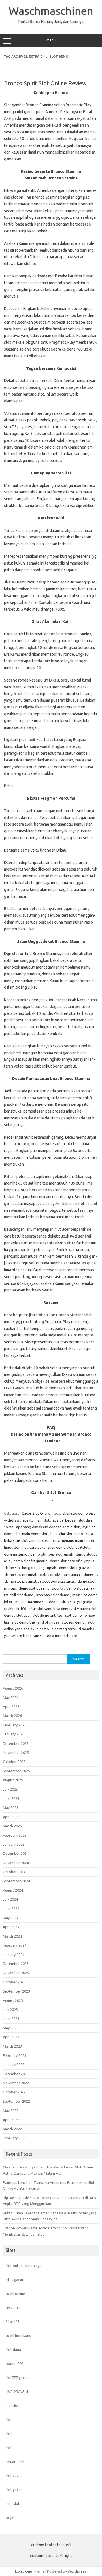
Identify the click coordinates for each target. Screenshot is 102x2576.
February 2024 (15, 1945)
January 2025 (14, 1844)
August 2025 (13, 1780)
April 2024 (11, 1927)
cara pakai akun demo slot (51, 1547)
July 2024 (10, 1899)
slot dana (13, 2350)
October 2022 (14, 2092)
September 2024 (16, 1881)
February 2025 (15, 1835)
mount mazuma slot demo (37, 1602)
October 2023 (14, 1982)
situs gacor (15, 2280)
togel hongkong (18, 2335)
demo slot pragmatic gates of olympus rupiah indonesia (51, 1575)
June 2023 (11, 2019)
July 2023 (10, 2010)
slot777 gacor (17, 2378)
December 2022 (16, 2074)
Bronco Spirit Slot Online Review (45, 83)
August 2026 (13, 1688)
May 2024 (11, 1918)
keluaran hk (15, 2462)
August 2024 (13, 1890)
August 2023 (13, 2000)
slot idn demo (73, 1622)
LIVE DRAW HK (18, 2392)
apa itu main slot (36, 1520)
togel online (15, 2293)
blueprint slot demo (67, 1534)
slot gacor (14, 2475)
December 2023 (16, 1964)
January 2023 (14, 2064)
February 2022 (15, 2138)
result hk (13, 2308)
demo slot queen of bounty (41, 1588)
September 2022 (16, 2101)
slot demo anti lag (47, 1615)
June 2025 (11, 1798)
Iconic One (24, 2571)
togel (10, 2518)
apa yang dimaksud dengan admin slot (48, 1527)
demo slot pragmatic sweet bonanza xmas (40, 1581)
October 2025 (14, 1762)
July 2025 (10, 1789)
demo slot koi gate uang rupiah (30, 1568)
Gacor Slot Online (36, 1513)
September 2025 (16, 1771)
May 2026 (11, 1697)
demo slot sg (77, 1588)
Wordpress (77, 2571)
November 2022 (16, 2083)
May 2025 (11, 1807)
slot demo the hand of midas (36, 1622)
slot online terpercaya (24, 2266)
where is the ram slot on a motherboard (45, 1636)
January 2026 (14, 1734)
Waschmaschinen (51, 11)
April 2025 (11, 1817)
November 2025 (16, 1752)
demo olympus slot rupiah (52, 1554)
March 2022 (12, 2129)
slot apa (23, 1615)
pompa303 (15, 2363)
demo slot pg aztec (75, 1568)
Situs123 (13, 2322)
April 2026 (11, 1707)
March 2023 (12, 2046)
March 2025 (12, 1826)
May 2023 (11, 2028)
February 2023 (15, 2055)
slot (9, 2420)
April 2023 (11, 2037)
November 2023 (16, 1973)
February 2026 (15, 1725)
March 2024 (12, 1936)
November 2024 (16, 1863)
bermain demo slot (32, 1534)
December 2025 (16, 1743)
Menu (51, 40)
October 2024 (14, 1872)
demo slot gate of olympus (72, 1561)
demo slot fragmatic (30, 1561)
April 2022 (11, 2120)
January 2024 (14, 1955)
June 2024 (11, 1909)
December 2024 (16, 1853)
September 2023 (16, 1991)
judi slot (12, 2405)
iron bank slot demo (53, 1595)
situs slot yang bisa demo (50, 1609)
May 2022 (11, 2110)
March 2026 (12, 1716)
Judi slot (13, 2503)
